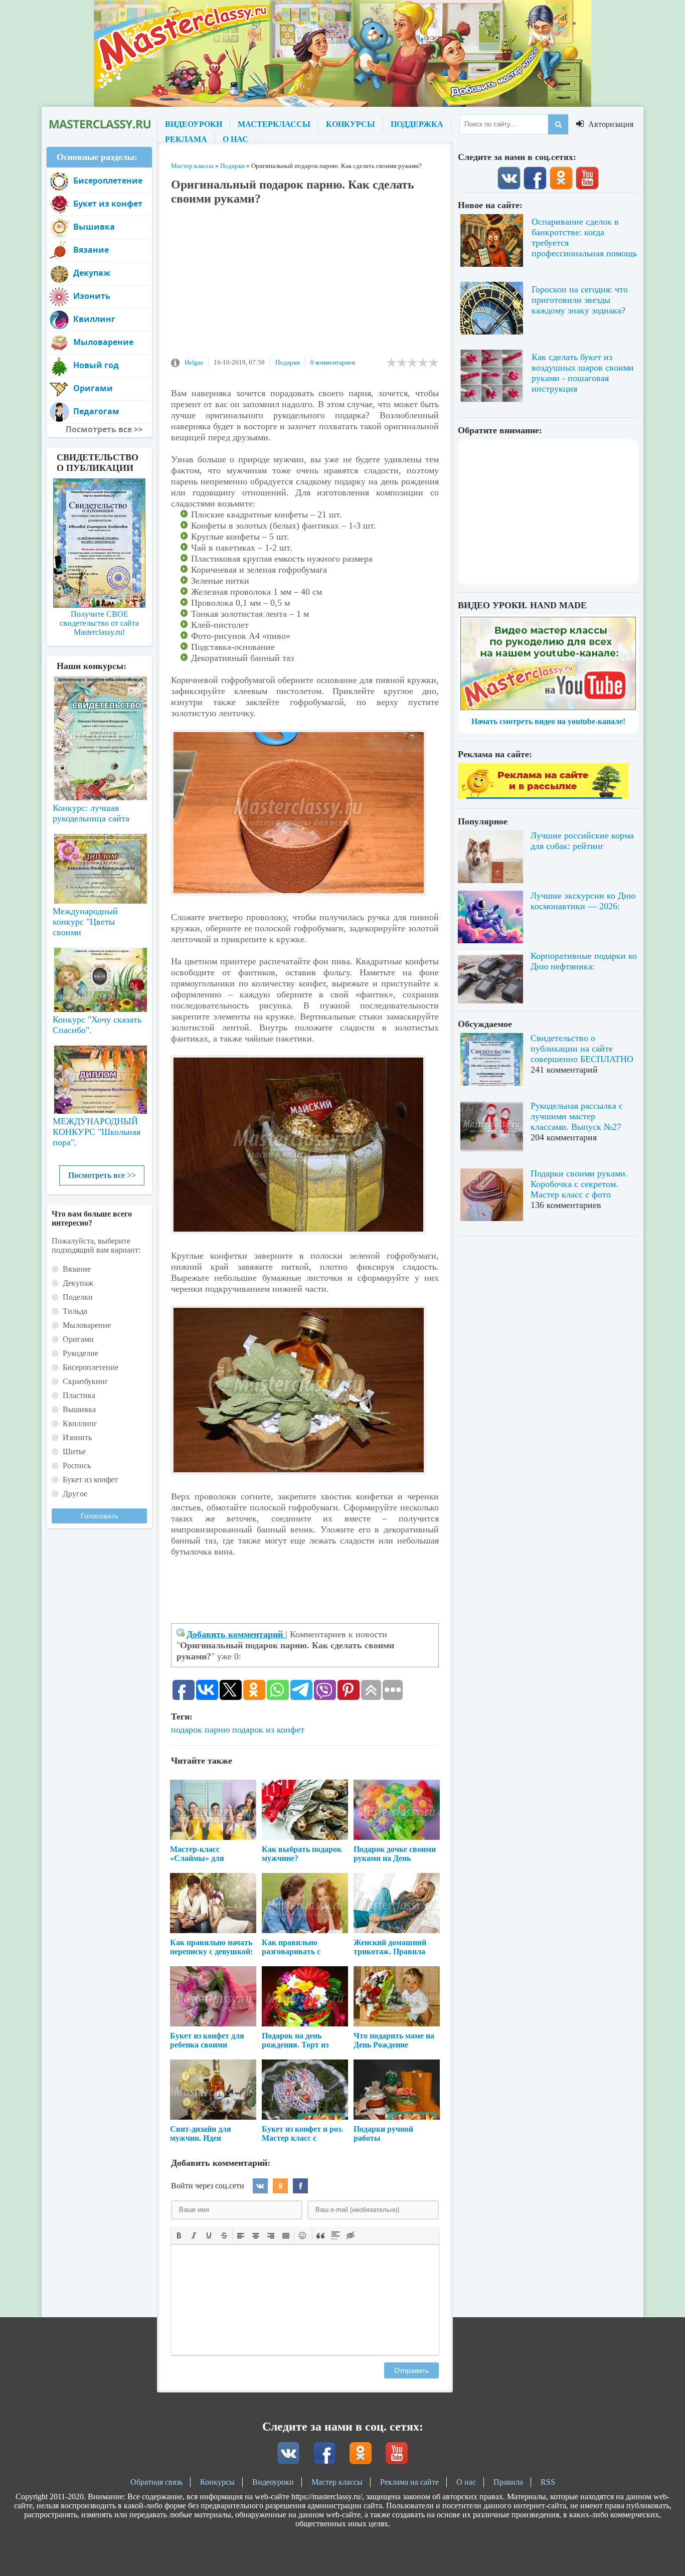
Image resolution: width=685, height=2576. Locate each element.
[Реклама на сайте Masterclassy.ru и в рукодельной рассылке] (543, 796)
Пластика (79, 1395)
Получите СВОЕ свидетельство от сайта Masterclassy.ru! (99, 623)
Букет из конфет (108, 204)
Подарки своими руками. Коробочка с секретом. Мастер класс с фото (579, 1184)
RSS (548, 2482)
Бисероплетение (108, 181)
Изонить (92, 296)
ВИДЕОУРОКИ (194, 124)
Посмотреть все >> (102, 1175)
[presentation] (179, 2235)
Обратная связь (156, 2482)
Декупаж (92, 273)
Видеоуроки (273, 2482)
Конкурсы (217, 2482)
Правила (508, 2482)
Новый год (96, 365)
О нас (466, 2482)
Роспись (77, 1466)
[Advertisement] (305, 286)
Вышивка (94, 227)
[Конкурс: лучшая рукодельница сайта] (99, 707)
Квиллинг (94, 319)
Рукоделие (80, 1353)
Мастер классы (337, 2482)
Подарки (288, 362)
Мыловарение (103, 342)
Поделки (78, 1297)
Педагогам (96, 411)
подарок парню (200, 1730)
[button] (179, 2235)
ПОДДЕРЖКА (417, 124)
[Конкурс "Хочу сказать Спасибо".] (99, 978)
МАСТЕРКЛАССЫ (274, 124)
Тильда (75, 1311)
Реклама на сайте (409, 2482)
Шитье (74, 1451)
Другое (75, 1494)
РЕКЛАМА (186, 139)
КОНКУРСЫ (351, 124)
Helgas (194, 362)
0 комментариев (333, 362)
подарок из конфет (268, 1730)
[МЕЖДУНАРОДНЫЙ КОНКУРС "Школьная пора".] (99, 1076)
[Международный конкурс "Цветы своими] (99, 864)
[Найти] (558, 124)
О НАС (235, 139)
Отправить (411, 2370)
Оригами (93, 388)
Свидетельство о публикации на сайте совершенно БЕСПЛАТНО (582, 1049)
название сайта (99, 124)
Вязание (91, 250)
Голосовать (99, 1516)
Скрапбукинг (85, 1381)
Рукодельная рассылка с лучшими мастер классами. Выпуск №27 (577, 1116)
